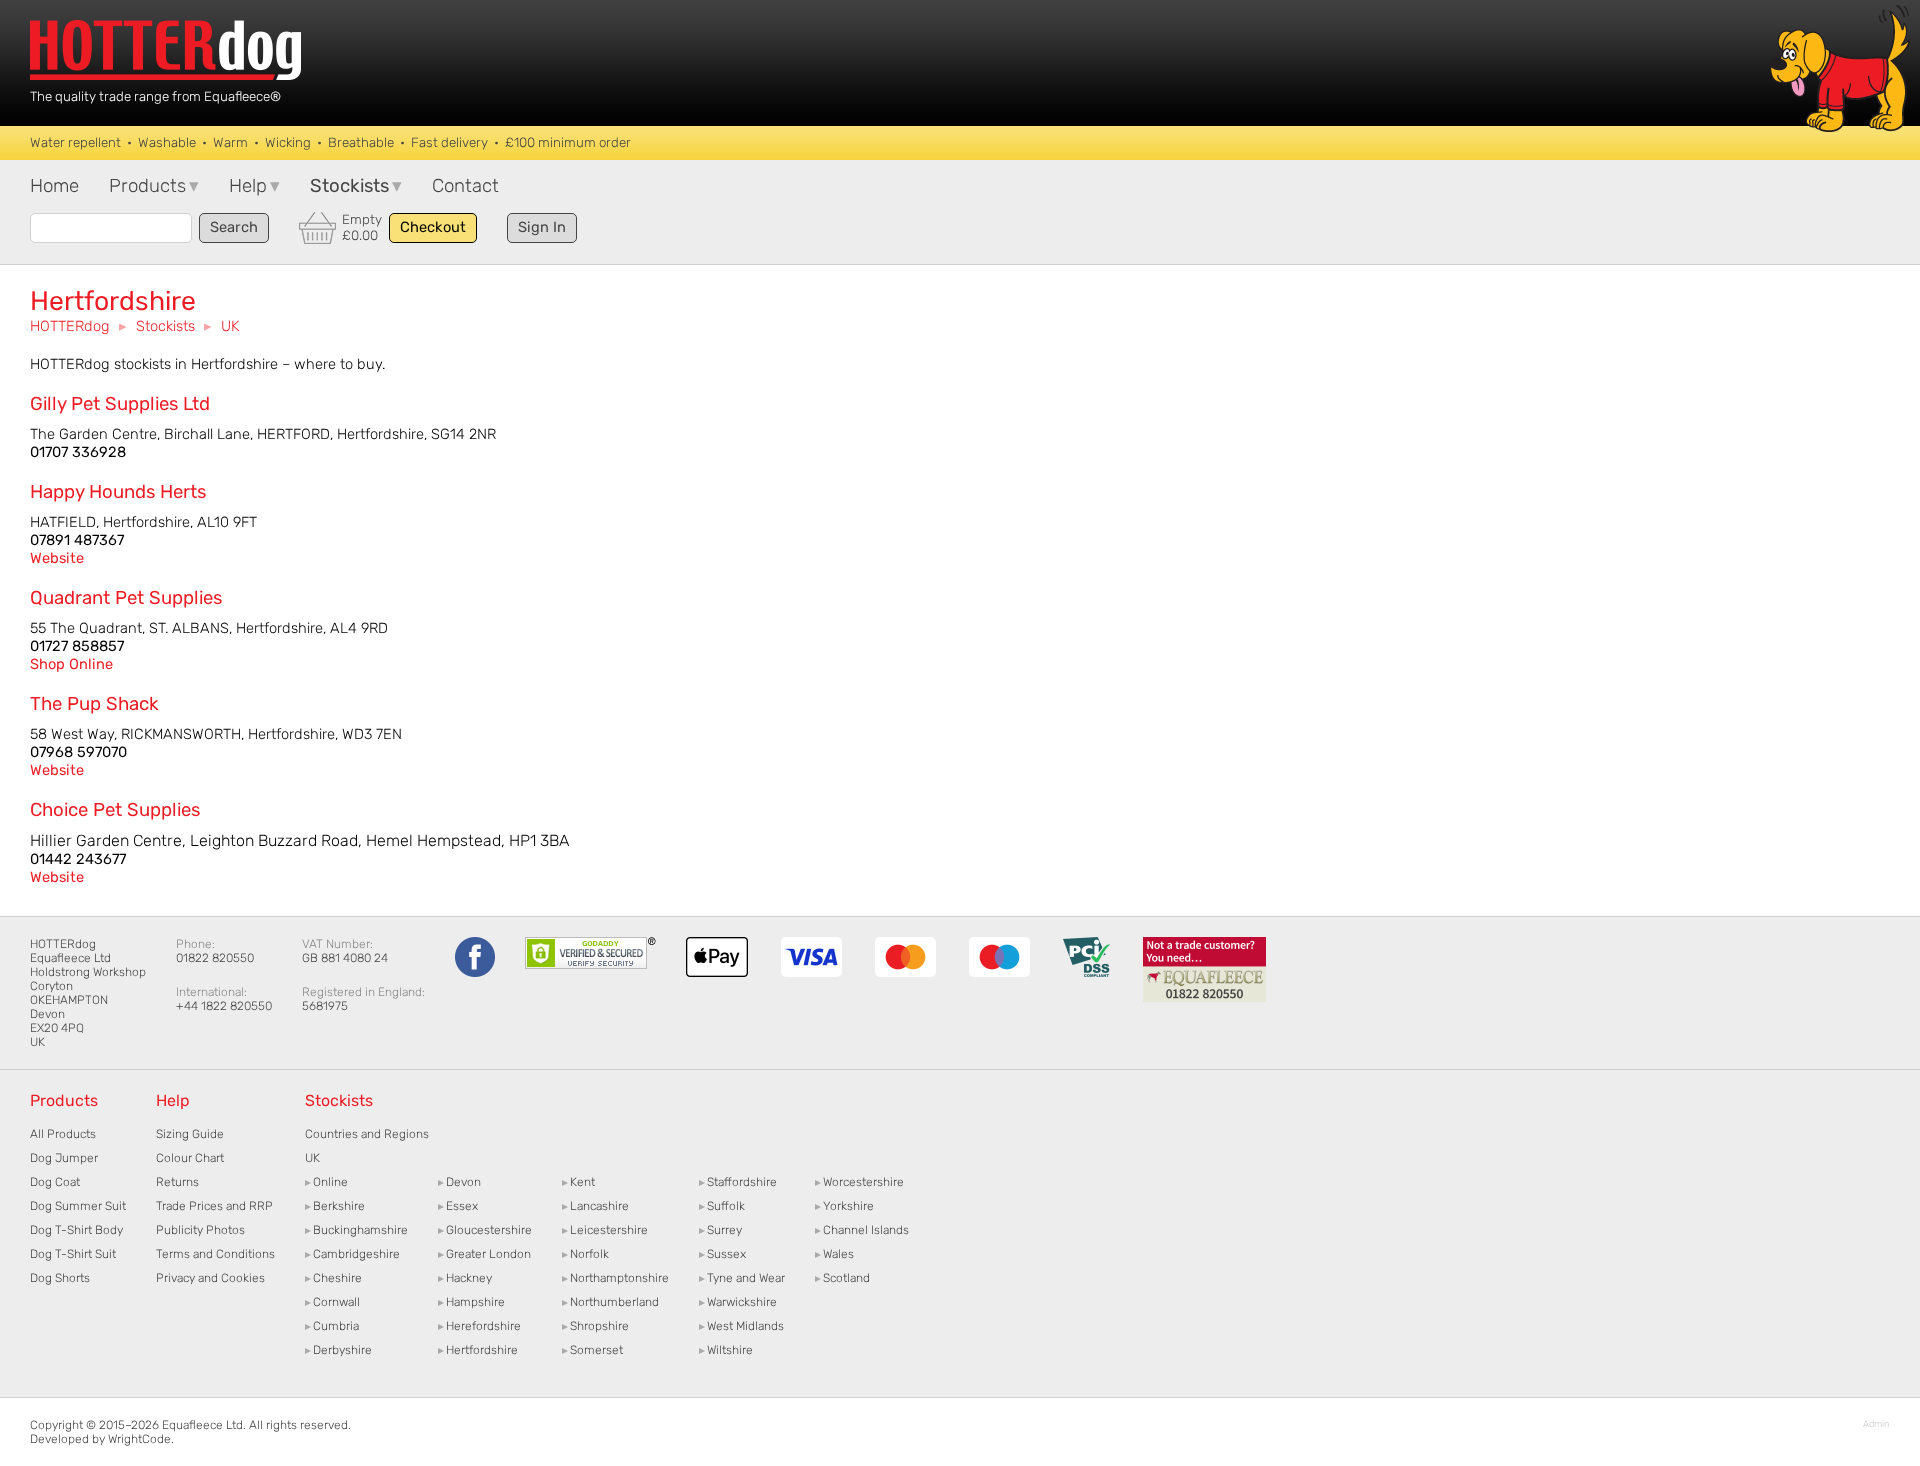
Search (234, 227)
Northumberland (610, 1302)
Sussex (722, 1254)
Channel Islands (862, 1230)
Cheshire (333, 1278)
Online (326, 1182)
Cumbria (332, 1326)
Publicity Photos (200, 1230)
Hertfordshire (478, 1350)
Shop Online (71, 664)
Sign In (542, 227)
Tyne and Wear (742, 1278)
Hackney (465, 1278)
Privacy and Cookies (210, 1278)
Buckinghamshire (356, 1230)
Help (254, 186)
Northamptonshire (615, 1278)
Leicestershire (605, 1230)
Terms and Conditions (215, 1254)
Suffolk (722, 1206)
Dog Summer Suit (78, 1206)
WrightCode (139, 1439)
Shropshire (595, 1326)
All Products (63, 1134)
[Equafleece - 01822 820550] (1204, 998)
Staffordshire (738, 1182)
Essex (458, 1206)
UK (230, 326)
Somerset (592, 1350)
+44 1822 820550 (224, 1006)
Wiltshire (726, 1350)
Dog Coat (55, 1182)
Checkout (433, 227)
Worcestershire (859, 1182)
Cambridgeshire (352, 1254)
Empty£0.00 (362, 227)
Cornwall (332, 1302)
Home (54, 186)
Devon (459, 1182)
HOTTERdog (70, 326)
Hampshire (471, 1302)
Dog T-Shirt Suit (73, 1254)
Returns (177, 1182)
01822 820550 (215, 958)
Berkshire (335, 1206)
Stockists (165, 326)
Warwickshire (738, 1302)
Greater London (484, 1254)
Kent (578, 1182)
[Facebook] (475, 973)
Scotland (842, 1278)
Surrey (720, 1230)
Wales (834, 1254)
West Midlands (741, 1326)
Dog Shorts (60, 1278)
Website (57, 558)
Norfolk (585, 1254)
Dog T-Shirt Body (76, 1230)
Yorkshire (844, 1206)
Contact (465, 186)
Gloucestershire (485, 1230)
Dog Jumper (64, 1158)
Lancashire (595, 1206)
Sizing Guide (190, 1134)
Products (154, 186)
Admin (1876, 1423)
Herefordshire (479, 1326)
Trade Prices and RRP (214, 1206)
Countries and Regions (367, 1134)
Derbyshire (338, 1350)
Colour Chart (190, 1158)
